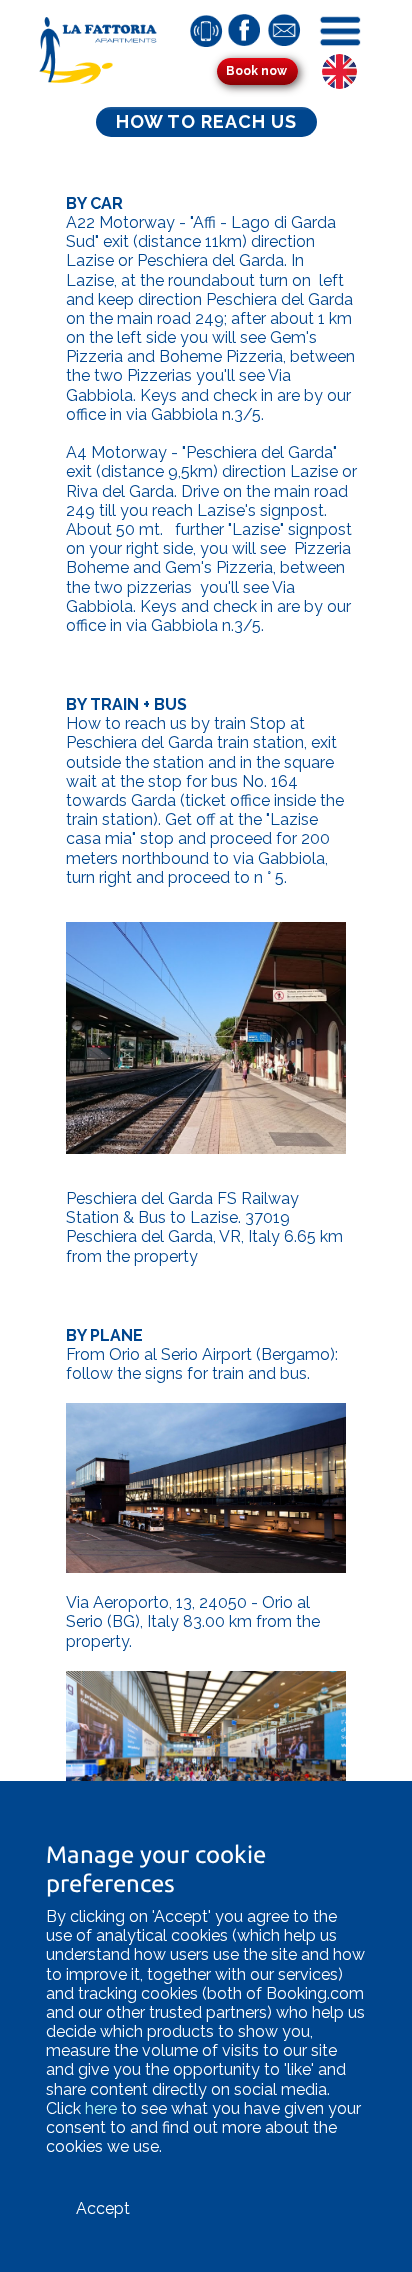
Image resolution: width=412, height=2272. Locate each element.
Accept (103, 2208)
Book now (256, 71)
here (101, 2108)
